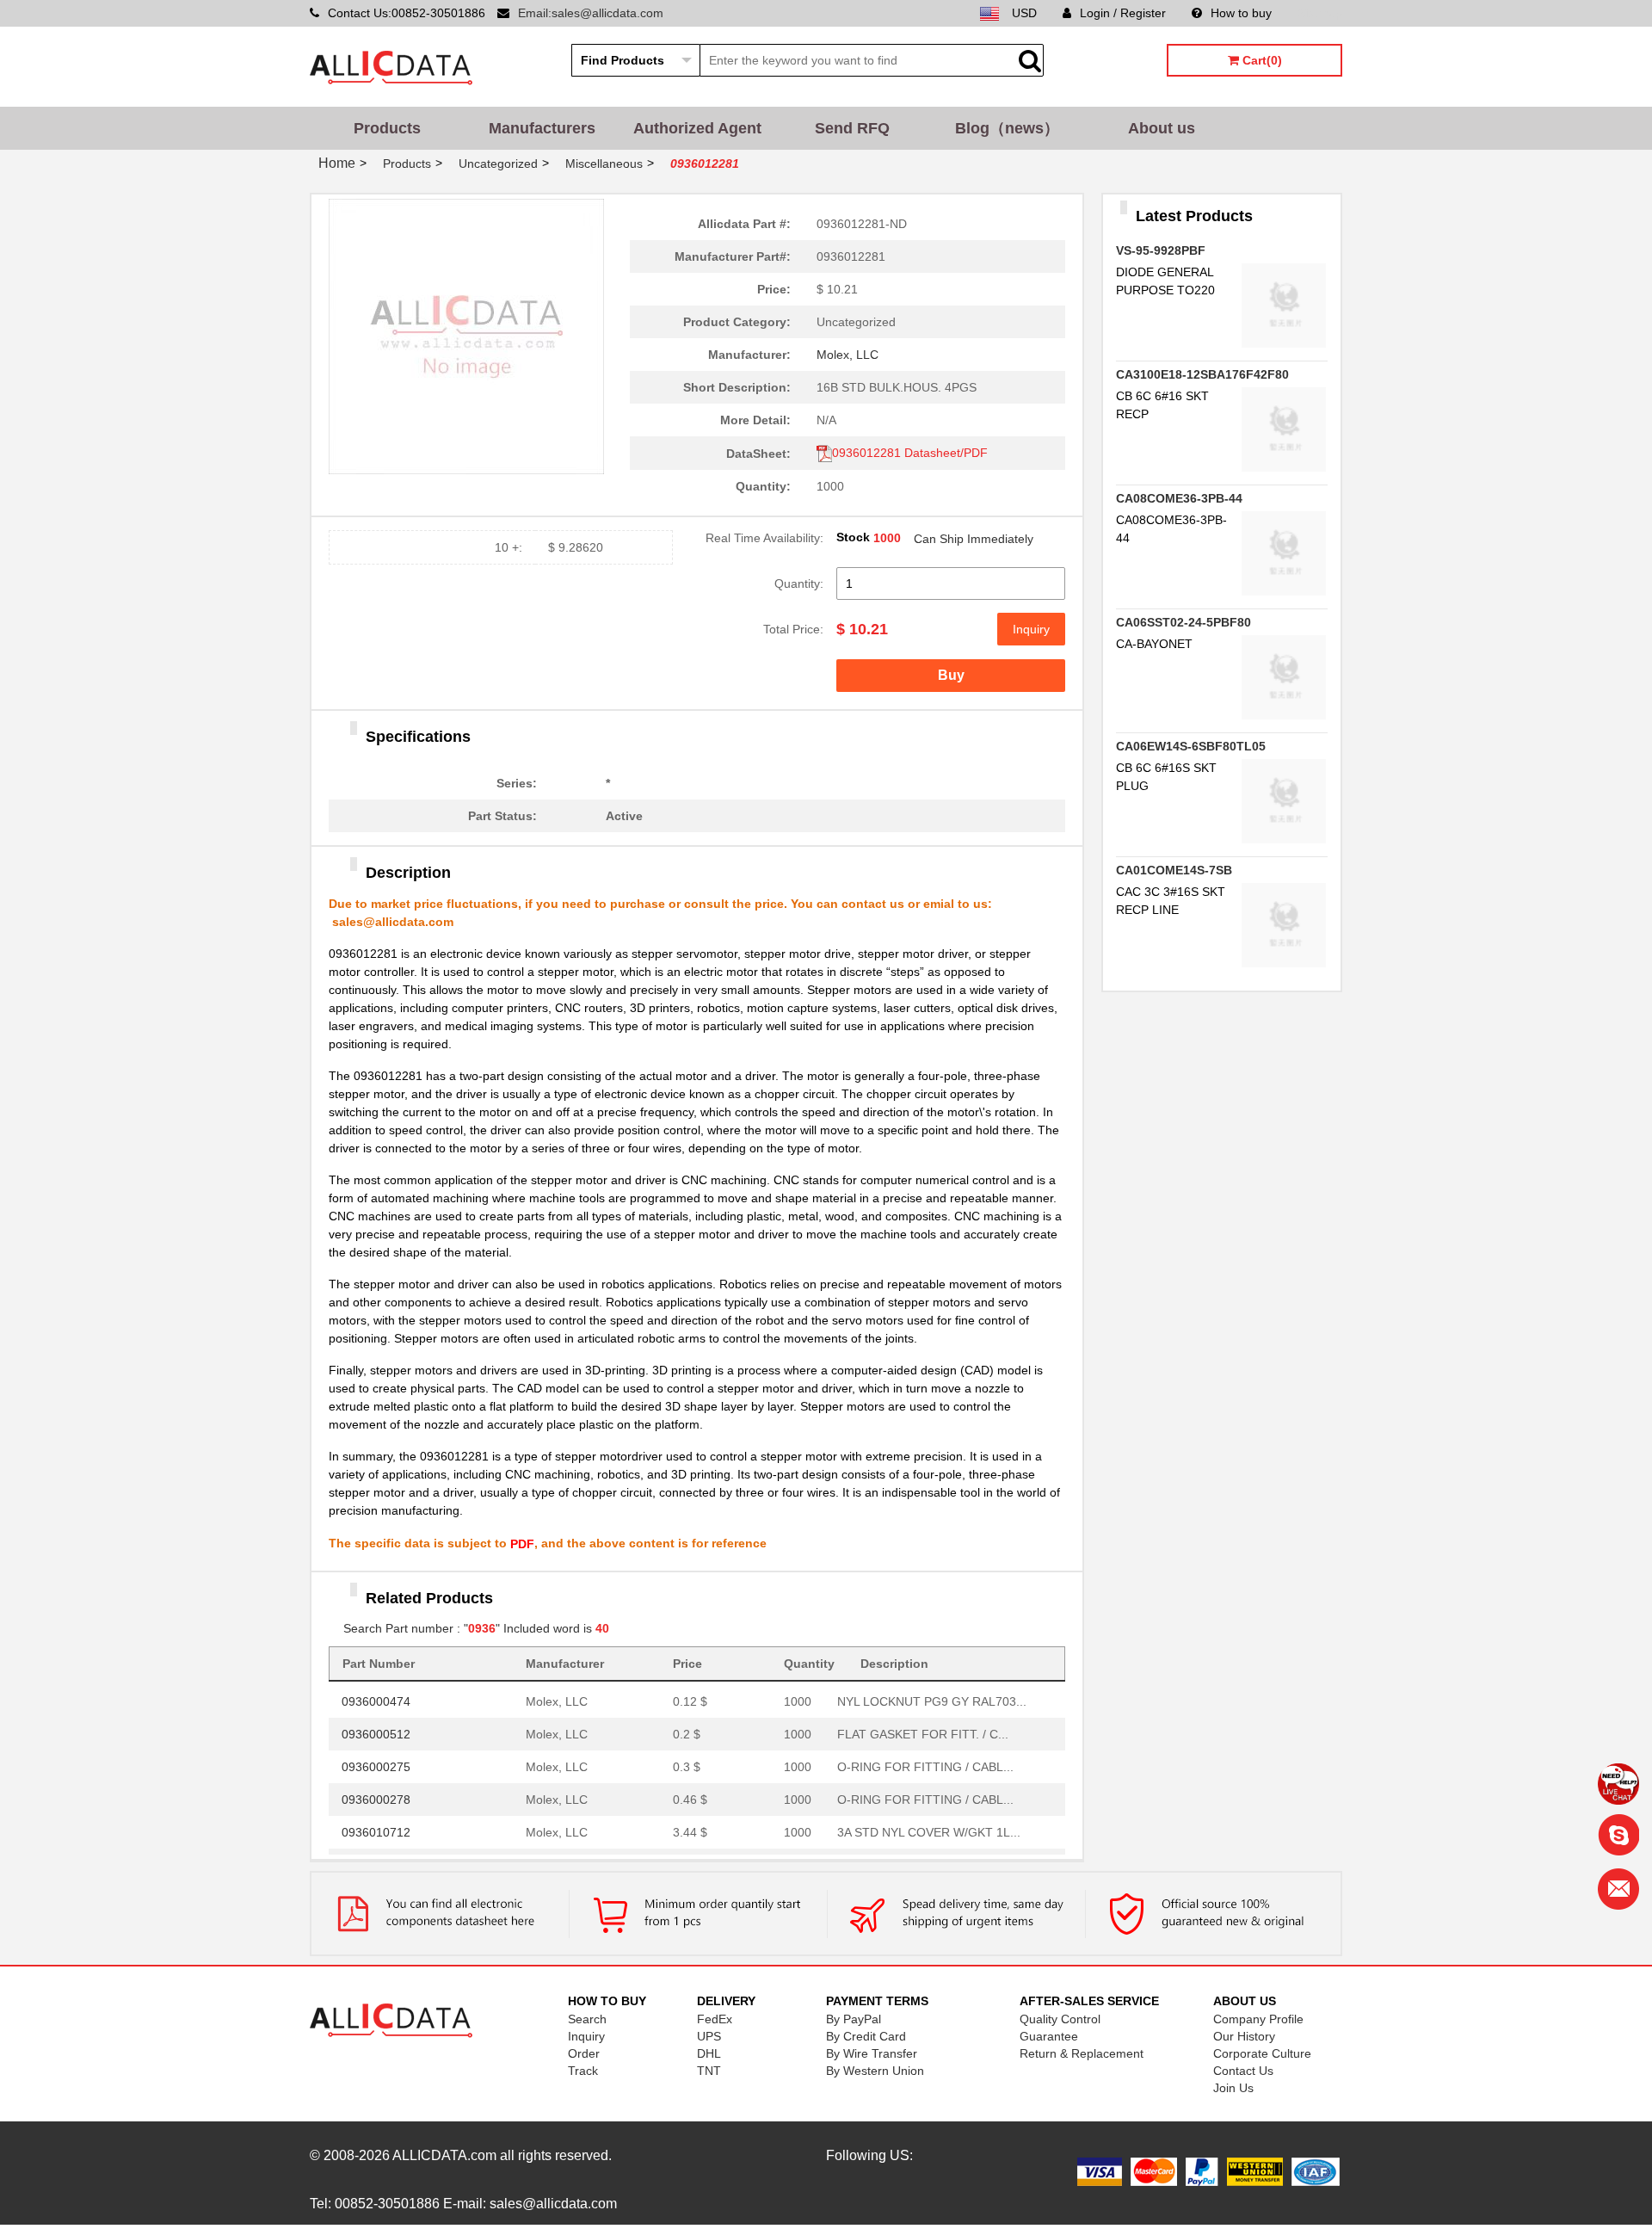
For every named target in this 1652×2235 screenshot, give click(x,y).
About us (1162, 128)
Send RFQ (852, 128)
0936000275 (376, 1761)
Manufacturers (542, 128)
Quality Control (1060, 2019)
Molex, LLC (848, 355)
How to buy (1241, 13)
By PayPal (854, 2019)
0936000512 (376, 1728)
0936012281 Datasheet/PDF (910, 453)
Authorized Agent (697, 128)
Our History (1244, 2036)
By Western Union (875, 2071)
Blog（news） (1007, 128)
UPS (709, 2036)
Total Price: (793, 629)
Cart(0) (1261, 60)
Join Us (1233, 2088)
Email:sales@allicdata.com (591, 13)
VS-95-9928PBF (1161, 250)
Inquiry (1031, 629)
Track (583, 2071)
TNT (709, 2071)
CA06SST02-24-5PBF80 (1184, 622)
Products (387, 128)
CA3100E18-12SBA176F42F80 (1202, 374)
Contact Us (1243, 2071)
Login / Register (1123, 13)
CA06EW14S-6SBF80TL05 (1191, 746)
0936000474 (376, 1695)
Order (584, 2053)
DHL (709, 2053)
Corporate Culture (1262, 2053)
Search (587, 2019)
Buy (951, 675)
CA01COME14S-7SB (1174, 870)
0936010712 (376, 1826)
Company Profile (1258, 2019)
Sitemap (1320, 13)
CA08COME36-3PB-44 (1179, 498)
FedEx (715, 2019)
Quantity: (799, 583)
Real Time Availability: (764, 538)
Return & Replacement (1082, 2053)
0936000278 (376, 1794)
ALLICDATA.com (444, 2155)
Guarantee (1049, 2036)
